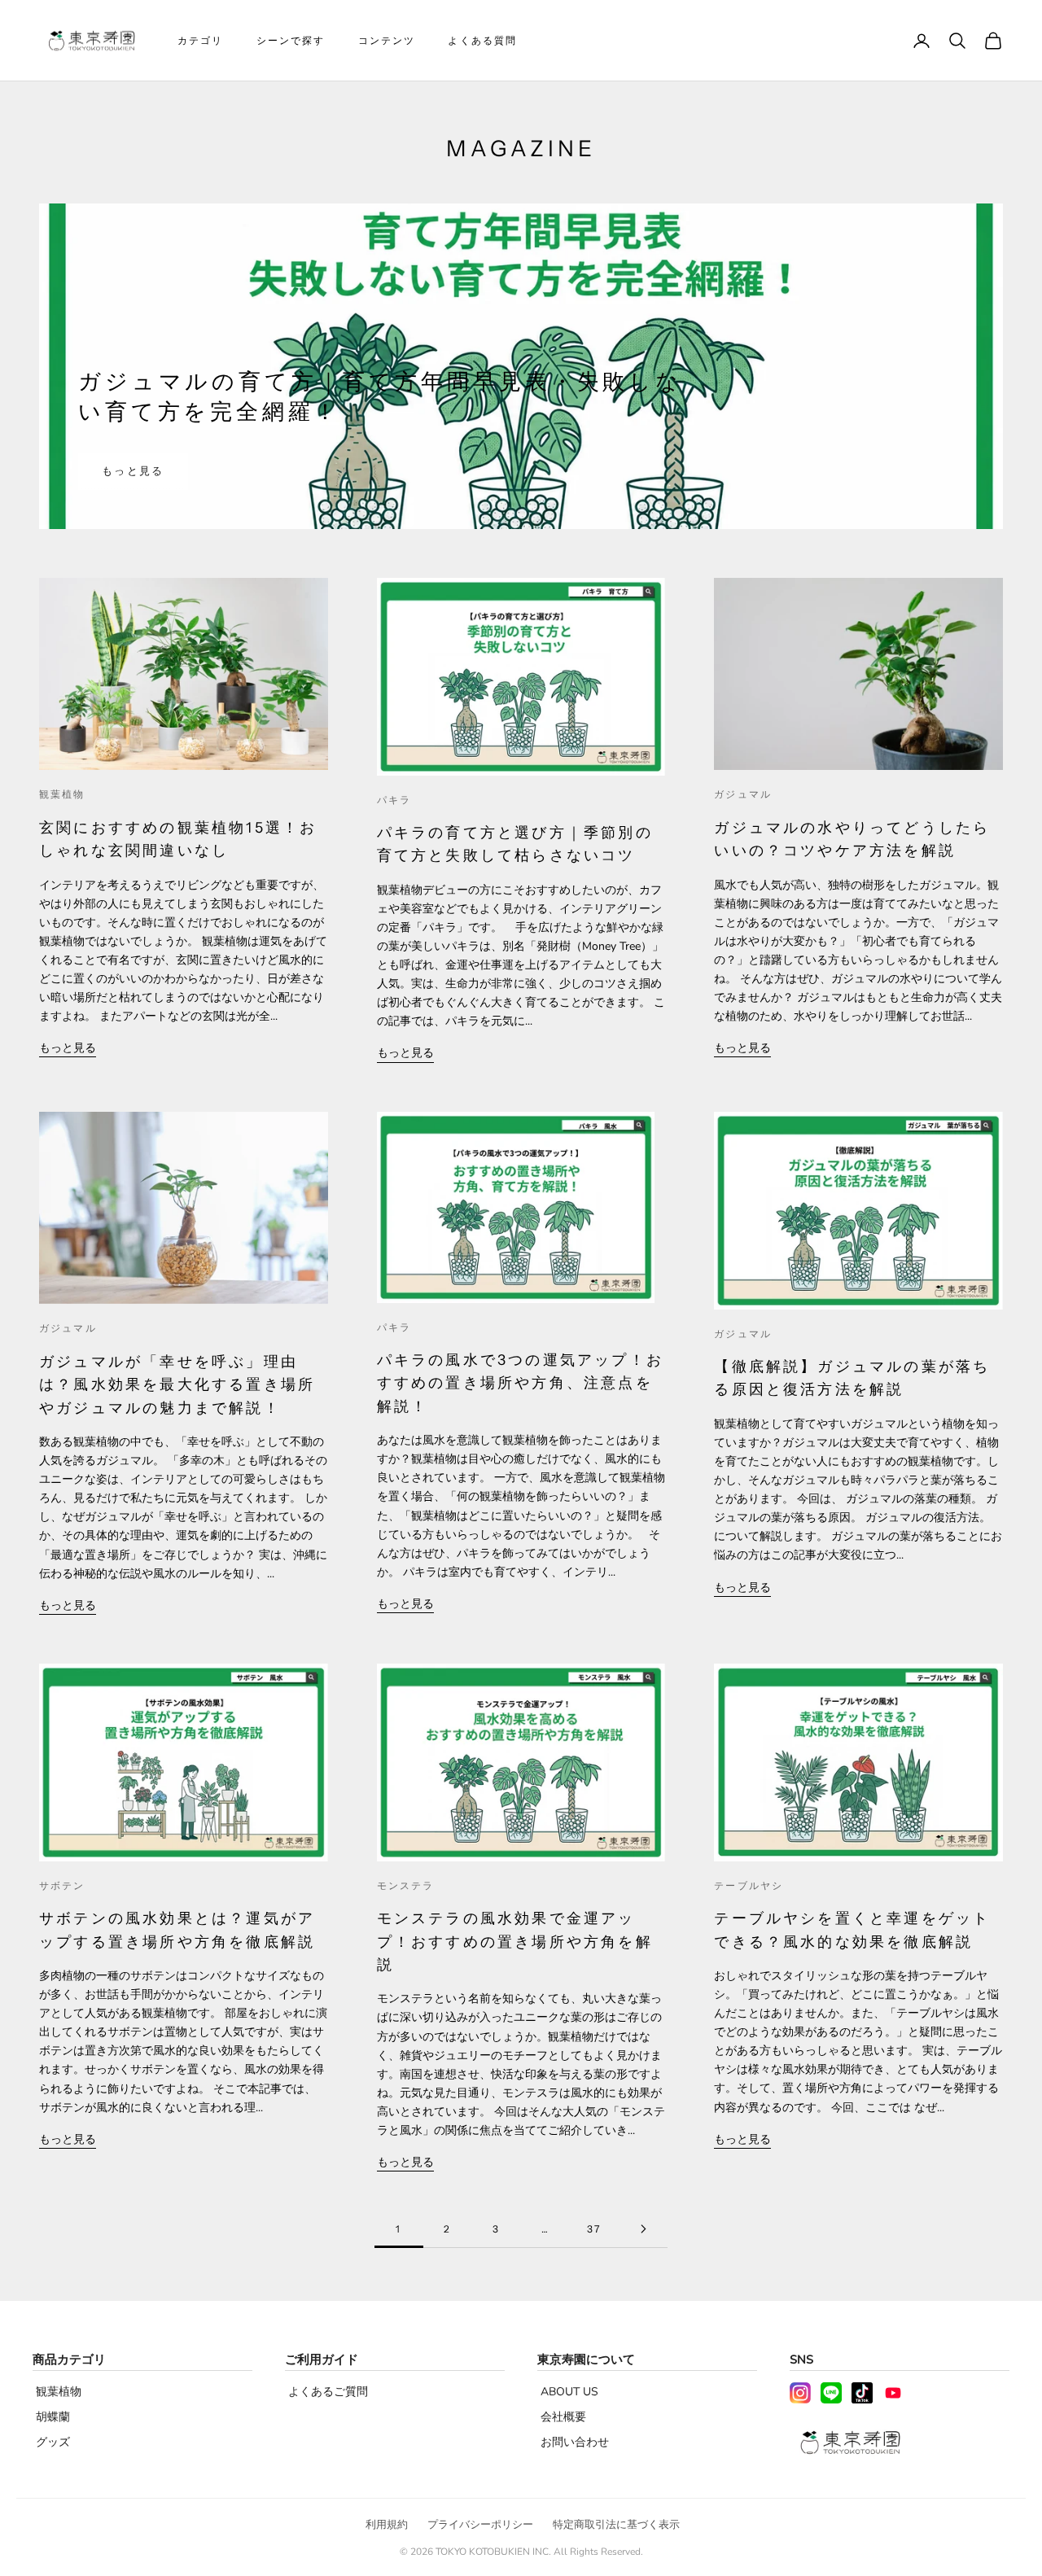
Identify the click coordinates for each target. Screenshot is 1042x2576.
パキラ (394, 800)
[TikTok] (862, 2393)
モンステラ (406, 1885)
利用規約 (387, 2525)
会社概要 (563, 2417)
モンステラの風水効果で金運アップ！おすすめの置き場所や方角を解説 (515, 1941)
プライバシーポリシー (480, 2525)
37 (594, 2229)
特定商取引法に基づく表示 (616, 2525)
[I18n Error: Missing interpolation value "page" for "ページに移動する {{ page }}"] (643, 2229)
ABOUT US (569, 2392)
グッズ (53, 2442)
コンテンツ (387, 40)
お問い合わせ (575, 2442)
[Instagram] (800, 2393)
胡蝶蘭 (53, 2417)
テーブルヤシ (749, 1885)
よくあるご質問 (328, 2392)
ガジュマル (743, 794)
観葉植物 (62, 794)
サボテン (62, 1885)
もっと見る (133, 471)
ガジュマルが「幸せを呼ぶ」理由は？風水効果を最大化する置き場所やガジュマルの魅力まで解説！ (177, 1384)
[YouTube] (893, 2393)
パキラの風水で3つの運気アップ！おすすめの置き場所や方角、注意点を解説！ (520, 1383)
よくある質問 (482, 40)
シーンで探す (291, 40)
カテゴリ (201, 40)
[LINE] (831, 2393)
